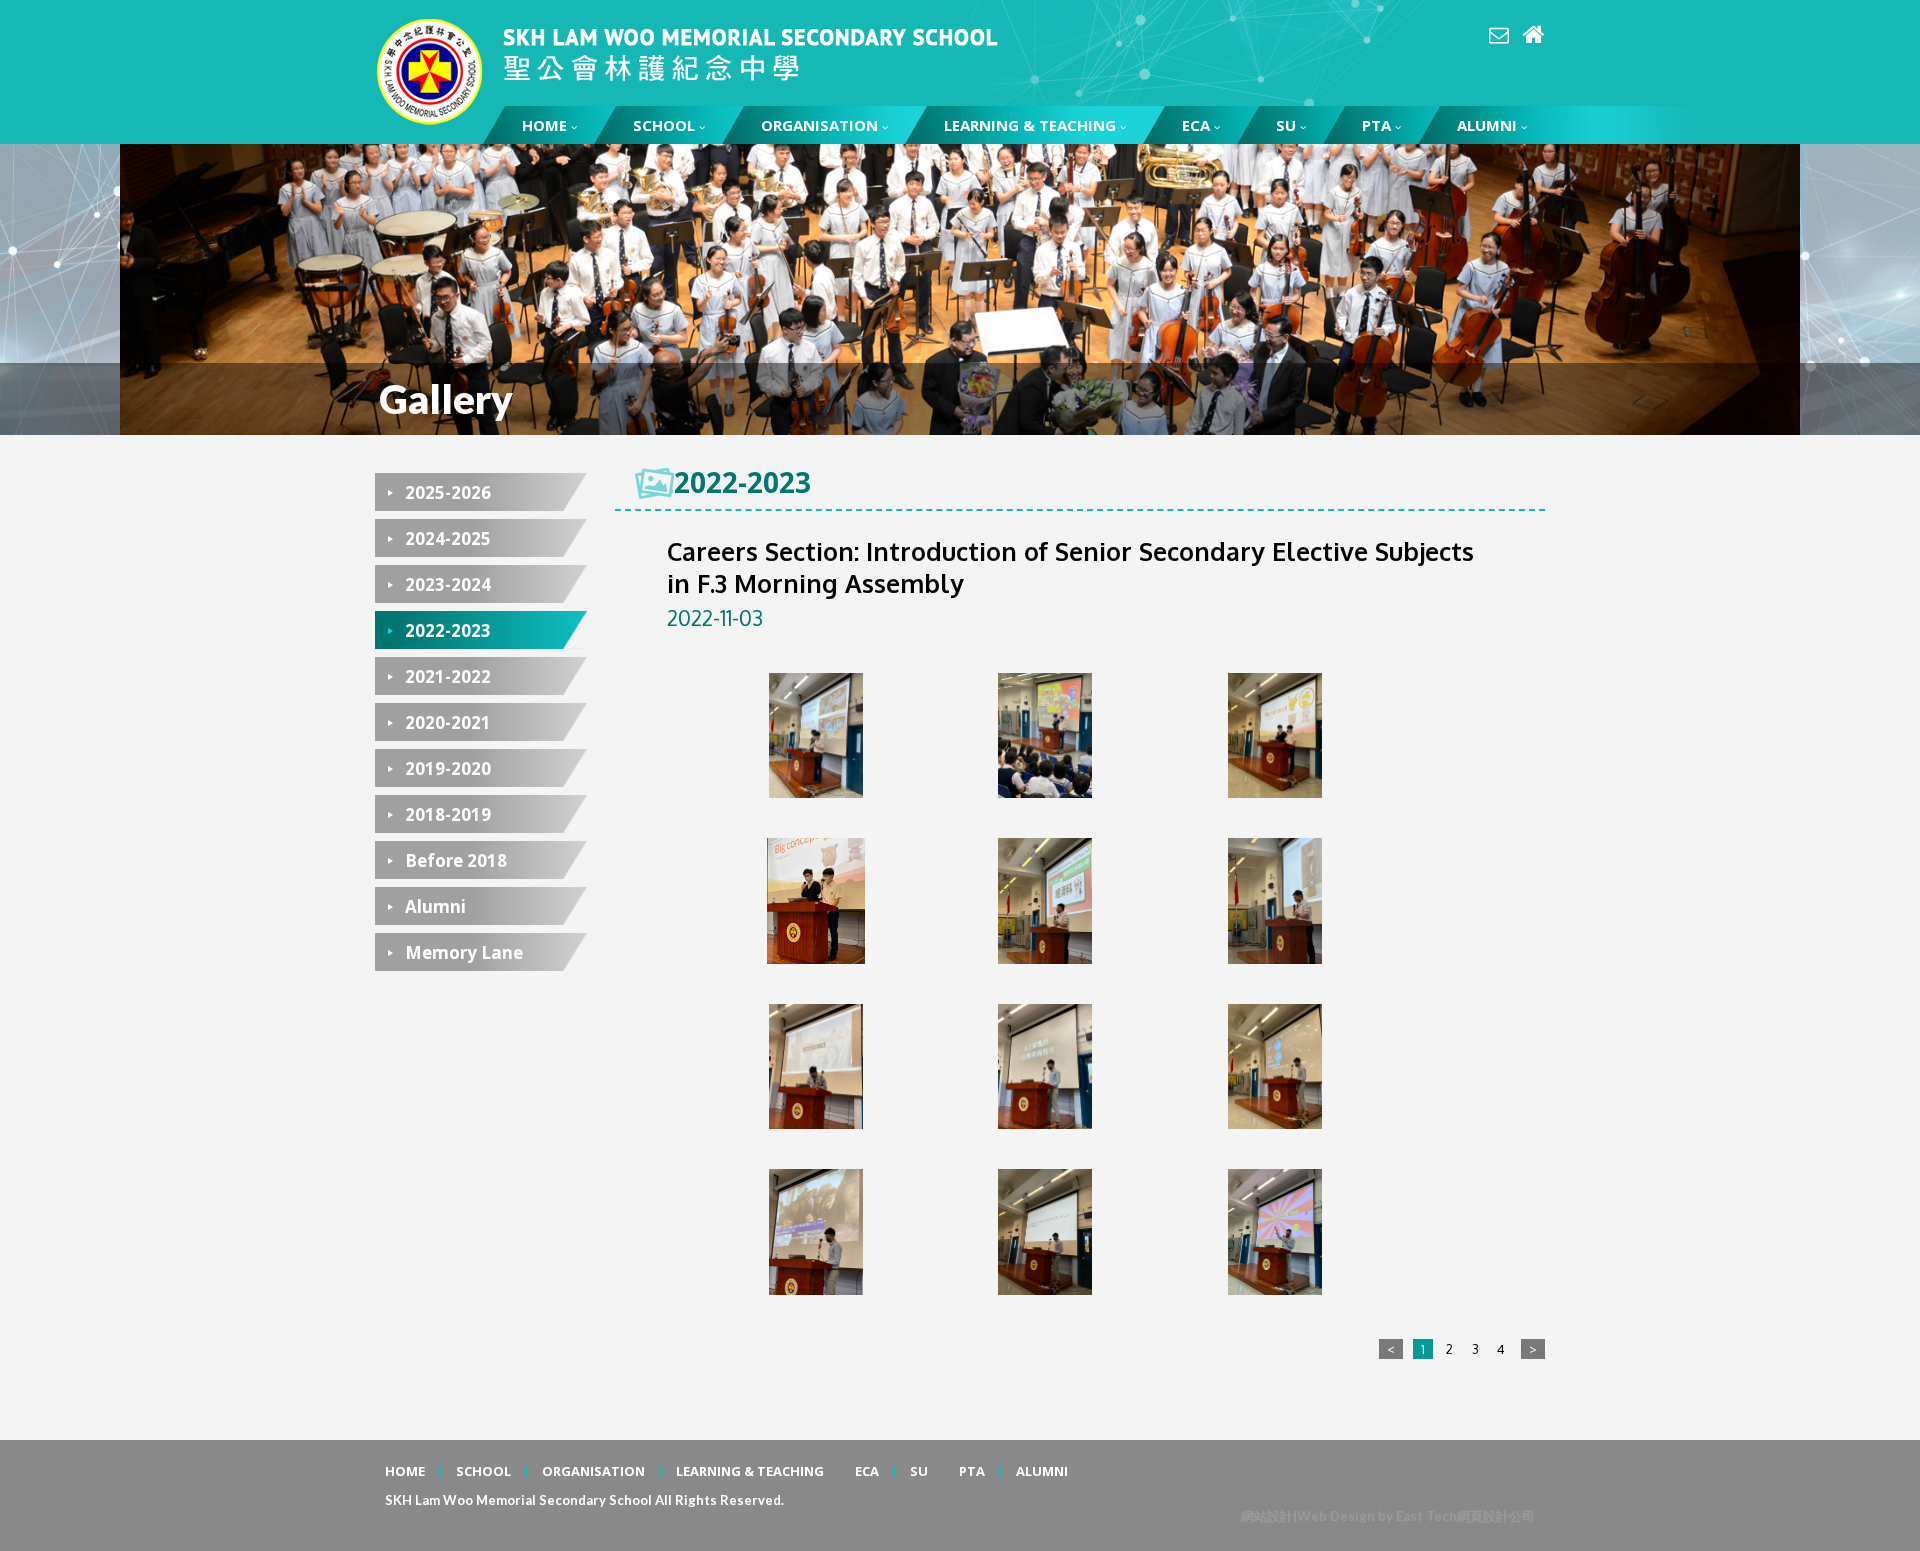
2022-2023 (448, 630)
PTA (1376, 125)
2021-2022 (448, 676)
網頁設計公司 (1496, 1516)
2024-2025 (448, 538)
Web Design (1336, 1516)
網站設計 (1267, 1516)
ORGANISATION (819, 125)
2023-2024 (448, 584)
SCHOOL (664, 125)
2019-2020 (448, 768)
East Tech (1426, 1516)
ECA (1196, 125)
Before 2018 (456, 860)
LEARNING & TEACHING (1030, 125)
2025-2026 (448, 492)
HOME (544, 125)
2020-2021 (448, 722)
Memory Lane (464, 952)
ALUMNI (1487, 125)
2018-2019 (448, 814)
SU (1286, 125)
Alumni (435, 906)
